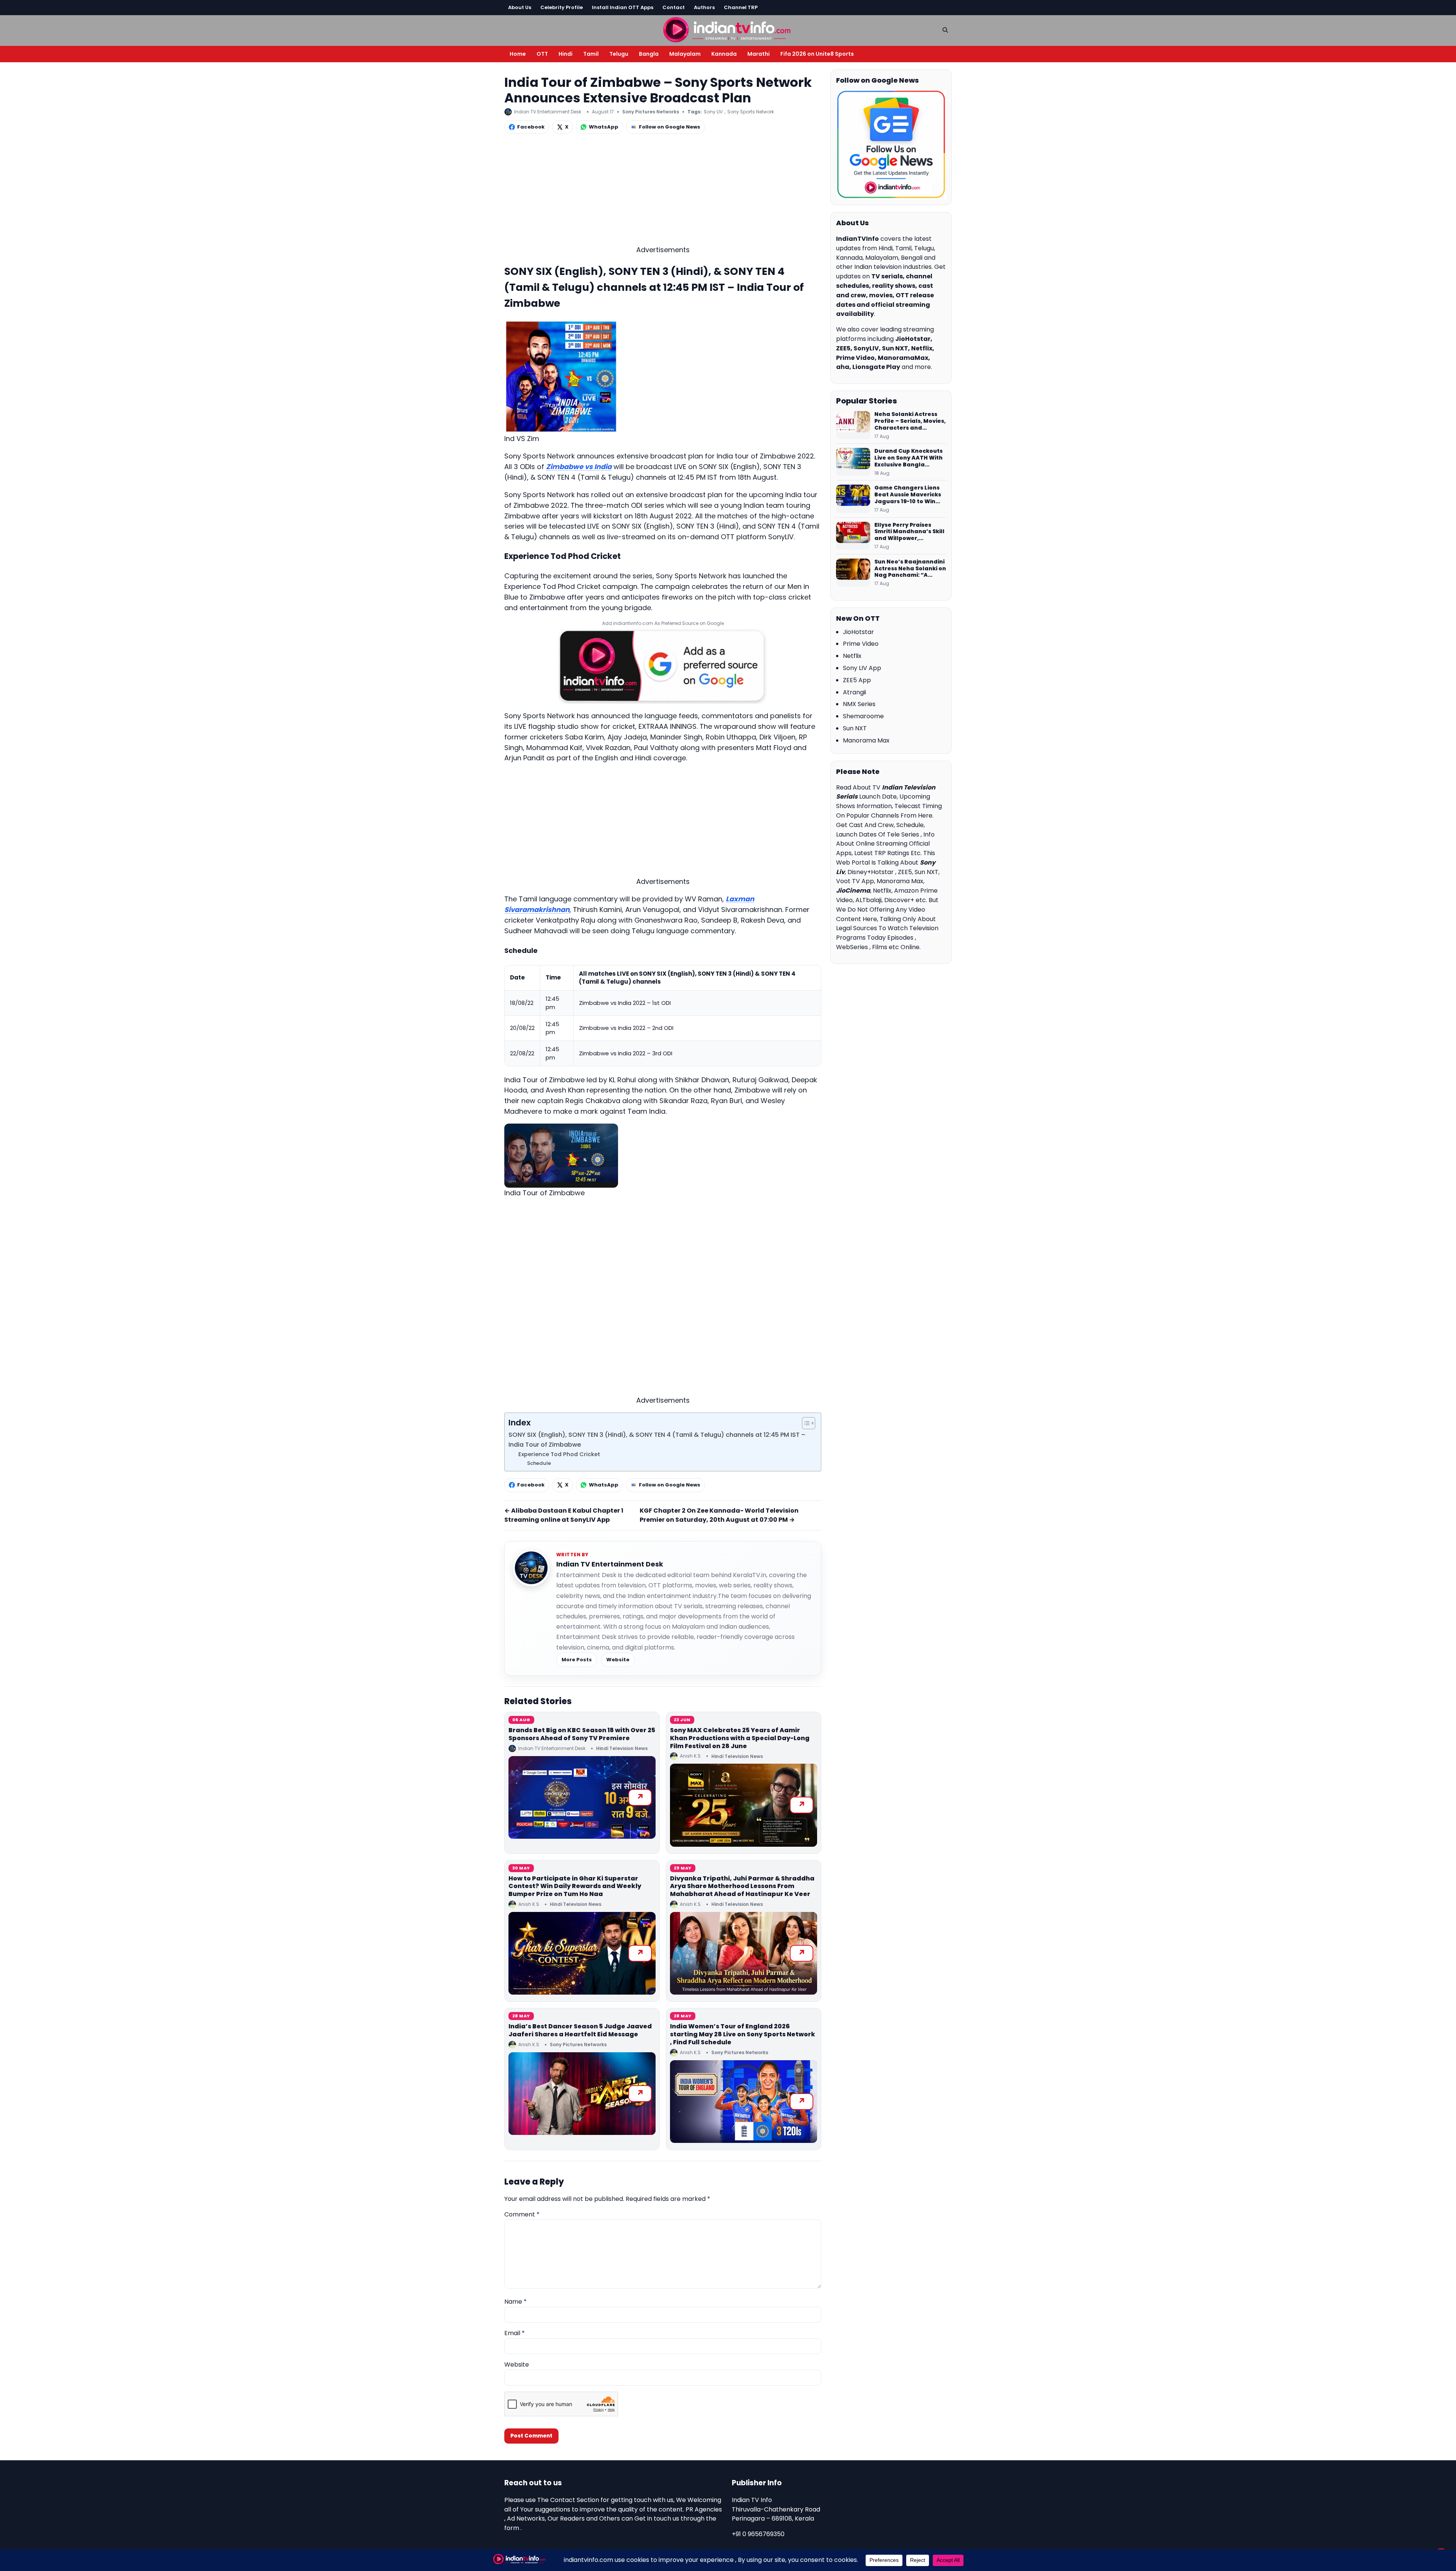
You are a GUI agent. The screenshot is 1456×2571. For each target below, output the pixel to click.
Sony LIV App (862, 668)
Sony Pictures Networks (651, 112)
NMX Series (859, 704)
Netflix (852, 656)
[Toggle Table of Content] (805, 1423)
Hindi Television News (622, 1748)
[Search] (945, 30)
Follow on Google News (670, 127)
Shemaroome (863, 716)
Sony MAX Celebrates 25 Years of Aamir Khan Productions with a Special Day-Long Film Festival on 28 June (740, 1738)
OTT (542, 54)
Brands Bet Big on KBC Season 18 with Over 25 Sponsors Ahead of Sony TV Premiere (582, 1734)
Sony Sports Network (751, 112)
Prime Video (861, 644)
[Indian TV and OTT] (728, 29)
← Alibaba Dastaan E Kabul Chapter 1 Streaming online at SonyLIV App (564, 1515)
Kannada (724, 54)
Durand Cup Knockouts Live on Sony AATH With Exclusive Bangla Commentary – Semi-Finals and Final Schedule (908, 458)
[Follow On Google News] (891, 144)
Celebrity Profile (562, 7)
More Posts (577, 1660)
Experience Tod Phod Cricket (559, 1454)
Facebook (531, 127)
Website (618, 1660)
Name (515, 2302)
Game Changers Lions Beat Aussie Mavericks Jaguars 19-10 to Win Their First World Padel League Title (908, 495)
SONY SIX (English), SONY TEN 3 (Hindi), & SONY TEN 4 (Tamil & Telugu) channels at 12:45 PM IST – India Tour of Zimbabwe (657, 1440)
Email (515, 2333)
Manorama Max (866, 740)
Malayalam (685, 54)
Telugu (619, 54)
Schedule (539, 1463)
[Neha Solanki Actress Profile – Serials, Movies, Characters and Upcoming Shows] (853, 425)
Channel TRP (741, 7)
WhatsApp (604, 127)
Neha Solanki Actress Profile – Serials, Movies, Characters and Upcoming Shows (910, 421)
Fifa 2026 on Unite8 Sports (817, 54)
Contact (674, 7)
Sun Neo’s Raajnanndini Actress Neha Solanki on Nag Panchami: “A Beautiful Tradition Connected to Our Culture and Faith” (910, 569)
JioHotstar (858, 632)
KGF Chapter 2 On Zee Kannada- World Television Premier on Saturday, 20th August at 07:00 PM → (719, 1515)
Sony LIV (713, 112)
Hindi (566, 54)
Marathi (759, 54)
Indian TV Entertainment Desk (610, 1564)
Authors (704, 7)
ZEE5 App (857, 680)
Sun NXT (855, 728)
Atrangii (854, 692)
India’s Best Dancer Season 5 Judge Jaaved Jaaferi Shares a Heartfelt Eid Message (580, 2030)
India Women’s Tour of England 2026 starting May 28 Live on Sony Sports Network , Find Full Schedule (743, 2034)
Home (518, 54)
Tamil (591, 54)
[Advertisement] (663, 191)
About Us (520, 7)
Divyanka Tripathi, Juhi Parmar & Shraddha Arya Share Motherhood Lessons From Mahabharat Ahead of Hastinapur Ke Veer (742, 1886)
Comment (522, 2214)
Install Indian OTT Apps (623, 7)
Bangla (649, 54)
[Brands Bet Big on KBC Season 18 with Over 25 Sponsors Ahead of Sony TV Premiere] (582, 1797)
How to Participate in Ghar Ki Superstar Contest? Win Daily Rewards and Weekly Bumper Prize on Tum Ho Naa (575, 1886)
